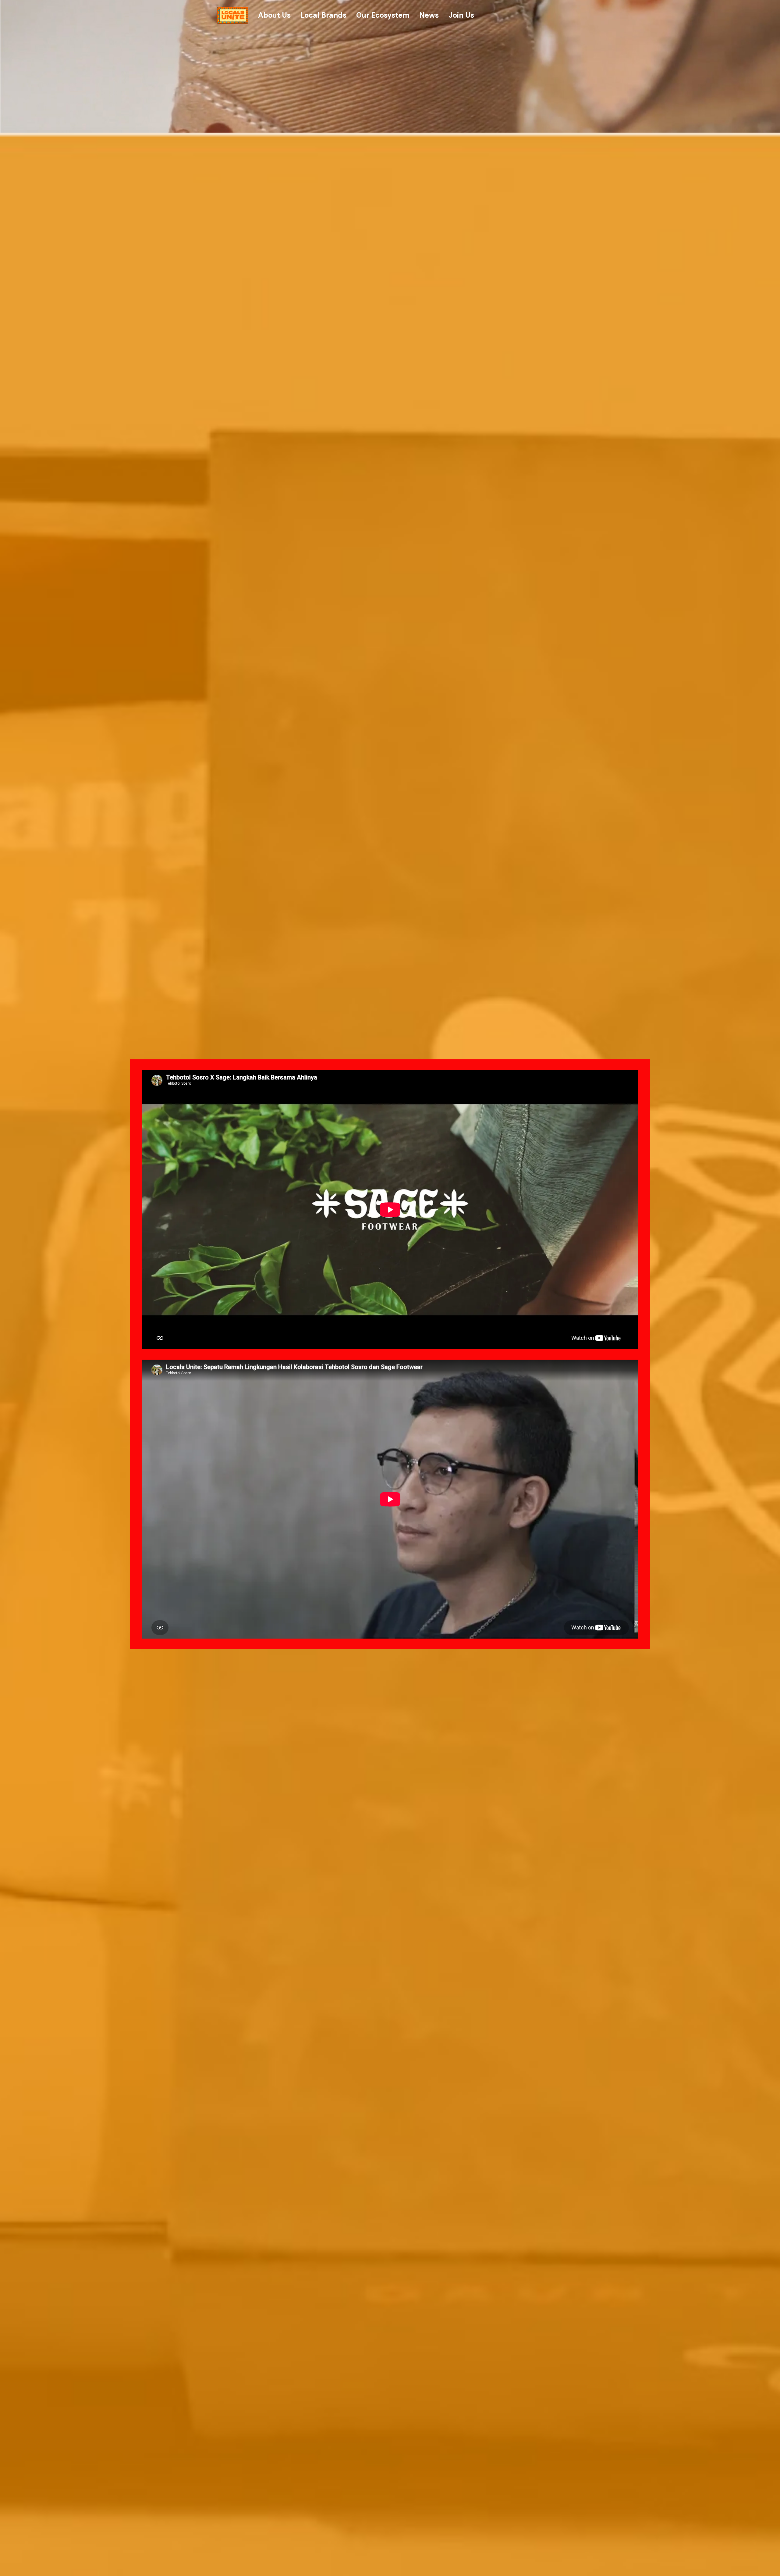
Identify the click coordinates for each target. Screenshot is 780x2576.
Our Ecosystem (383, 15)
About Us (274, 15)
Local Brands (323, 15)
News (429, 15)
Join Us (461, 15)
